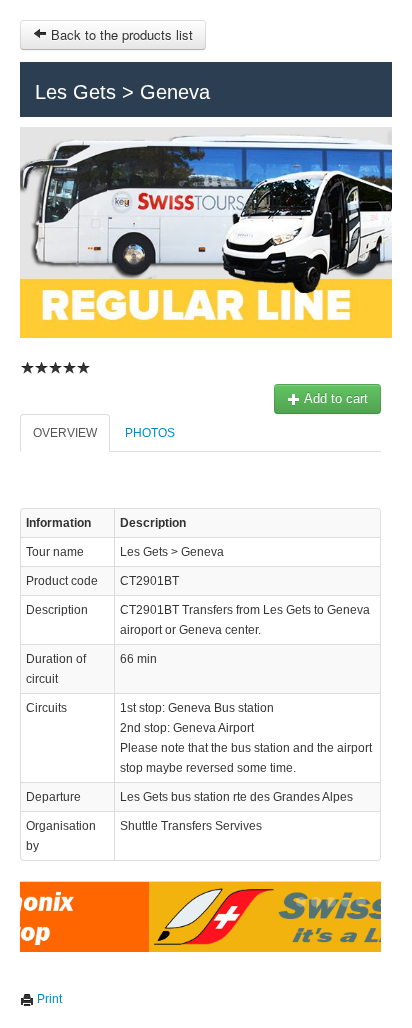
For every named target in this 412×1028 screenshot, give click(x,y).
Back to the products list (120, 34)
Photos (150, 433)
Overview (65, 433)
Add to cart (334, 398)
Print (48, 999)
